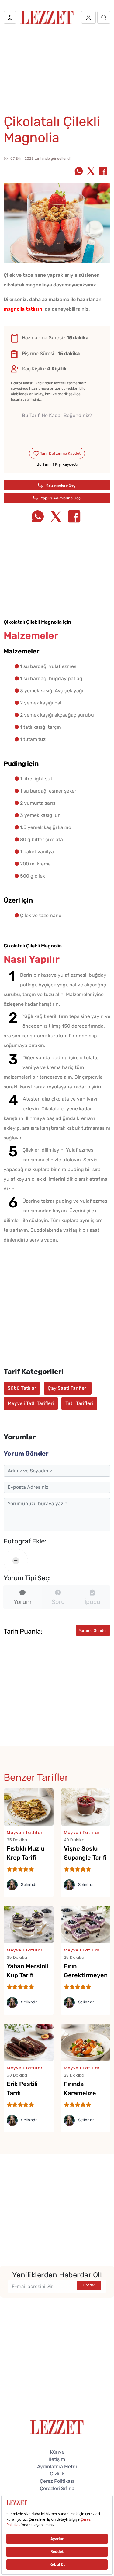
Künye (57, 2452)
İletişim (57, 2459)
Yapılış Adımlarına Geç (60, 498)
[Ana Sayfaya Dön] (57, 2427)
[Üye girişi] (88, 17)
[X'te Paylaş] (91, 172)
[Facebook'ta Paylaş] (103, 172)
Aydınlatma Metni (57, 2466)
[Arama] (104, 17)
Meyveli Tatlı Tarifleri (31, 1403)
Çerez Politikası (57, 2481)
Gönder (89, 2285)
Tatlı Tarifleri (79, 1403)
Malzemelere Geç (60, 485)
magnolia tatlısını (24, 309)
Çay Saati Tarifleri (68, 1388)
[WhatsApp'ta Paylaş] (79, 172)
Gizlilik (57, 2474)
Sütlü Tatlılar (22, 1388)
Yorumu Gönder (93, 1631)
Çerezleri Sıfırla (57, 2488)
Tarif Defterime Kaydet (60, 453)
